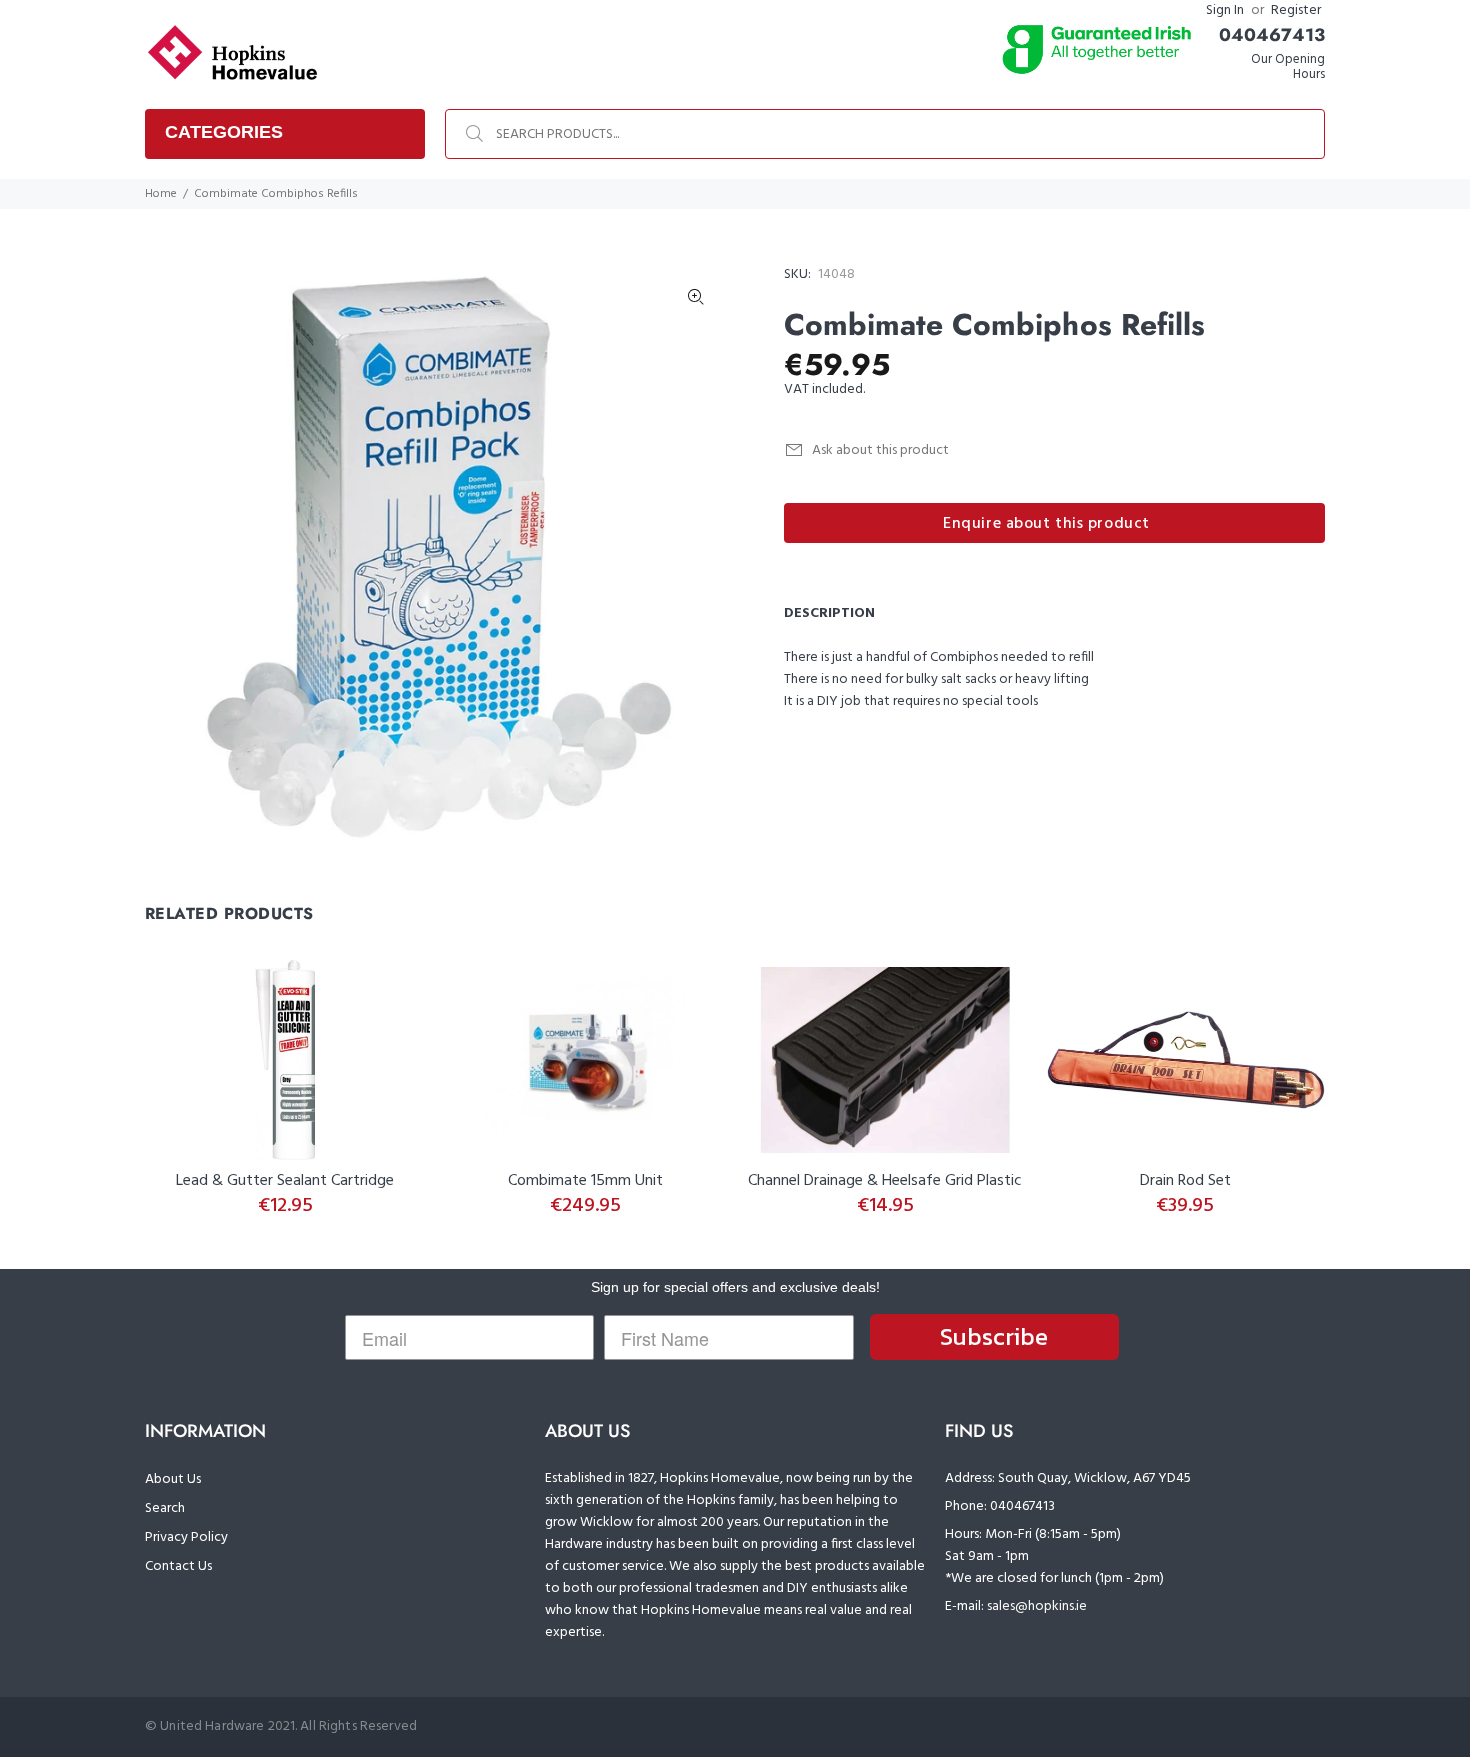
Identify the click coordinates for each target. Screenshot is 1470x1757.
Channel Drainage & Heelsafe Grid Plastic (885, 1181)
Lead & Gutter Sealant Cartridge (285, 1181)
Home (161, 194)
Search (165, 1508)
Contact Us (178, 1566)
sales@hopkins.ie (1037, 1606)
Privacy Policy (186, 1537)
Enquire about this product (1046, 524)
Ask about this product (880, 450)
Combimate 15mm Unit (585, 1181)
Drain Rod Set (1185, 1181)
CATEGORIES (224, 132)
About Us (173, 1479)
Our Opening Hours (1288, 67)
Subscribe (994, 1336)
